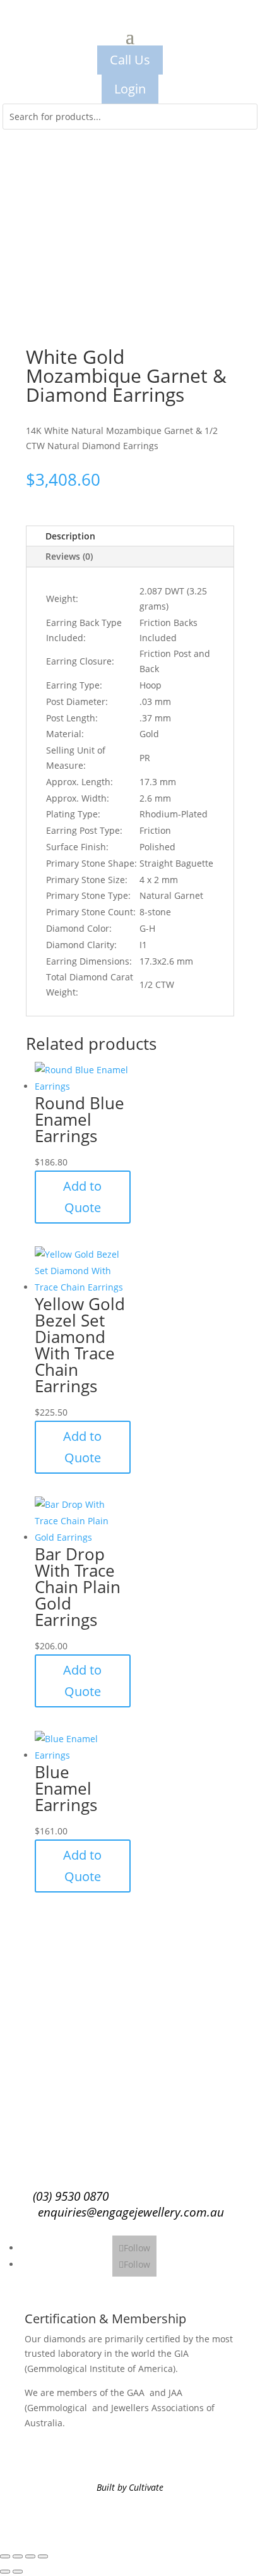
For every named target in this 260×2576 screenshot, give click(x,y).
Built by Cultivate (130, 2487)
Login (130, 89)
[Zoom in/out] (5, 2556)
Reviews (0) (69, 556)
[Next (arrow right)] (18, 2572)
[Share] (30, 2556)
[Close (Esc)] (43, 2556)
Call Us (130, 60)
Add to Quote (82, 1197)
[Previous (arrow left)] (5, 2572)
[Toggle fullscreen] (18, 2556)
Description (70, 536)
